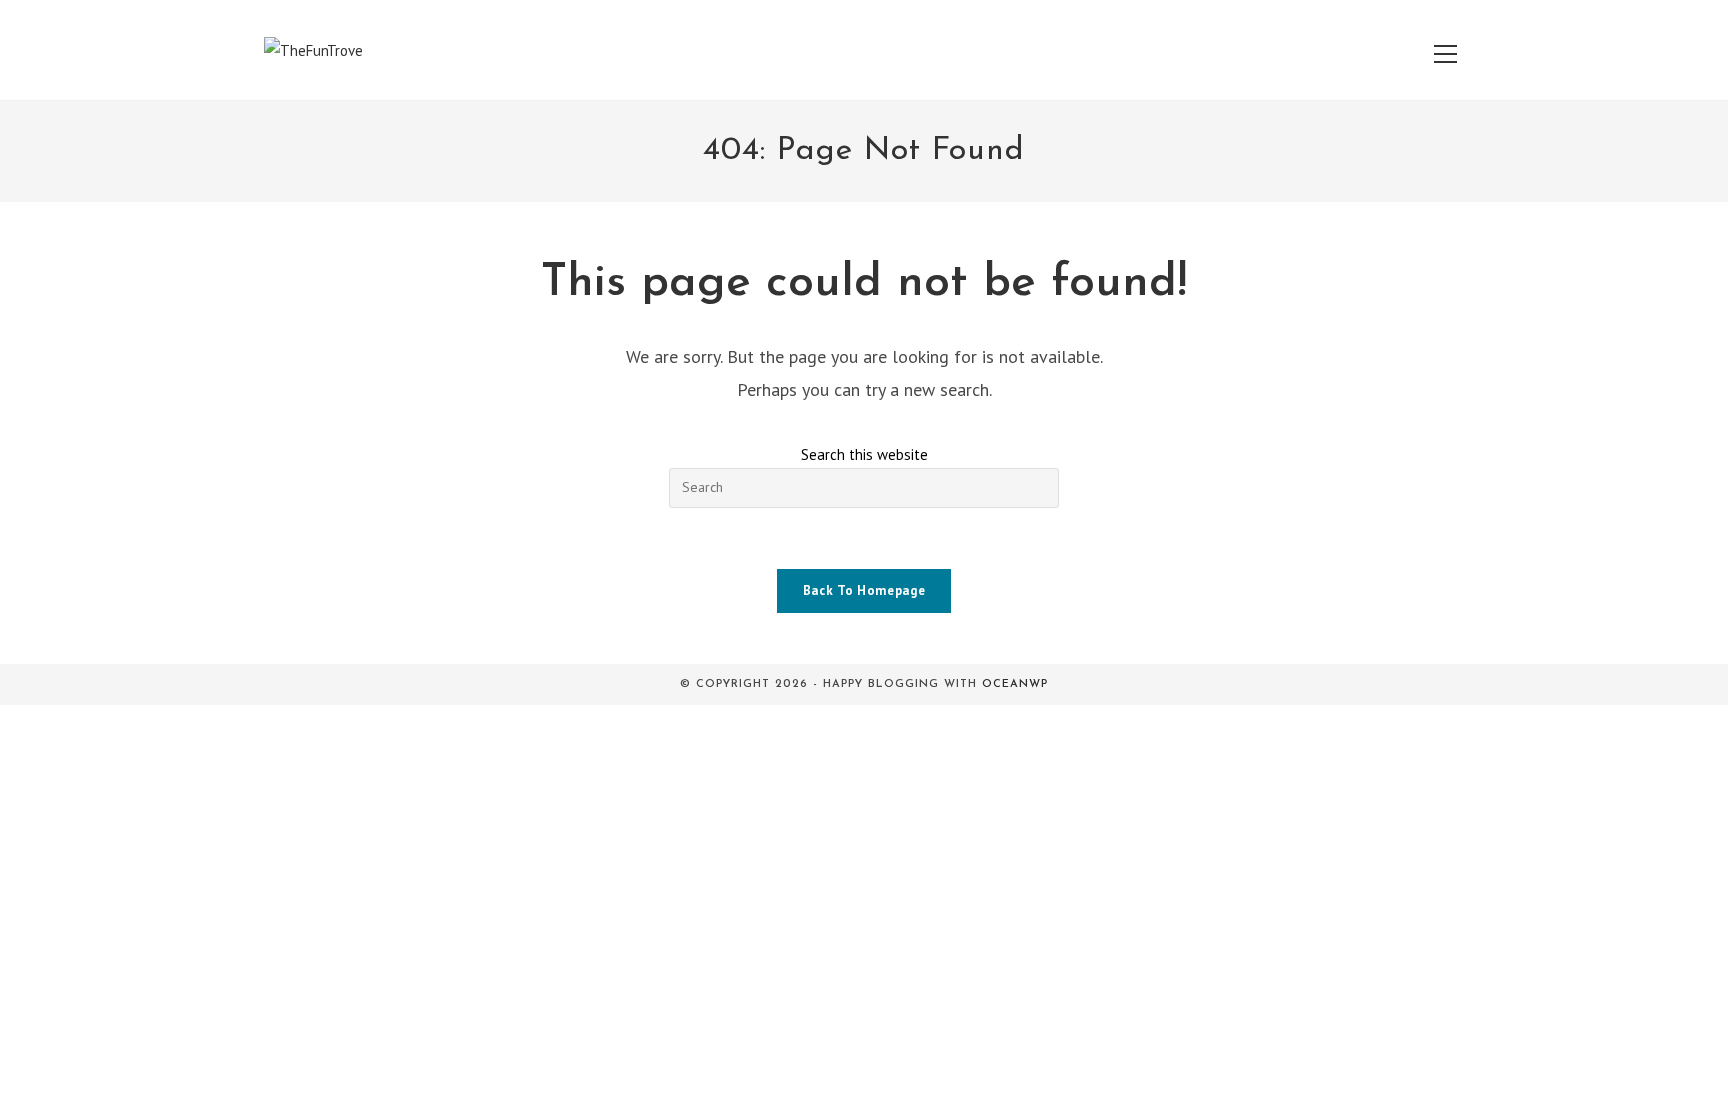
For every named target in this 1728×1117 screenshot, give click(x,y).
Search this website (864, 454)
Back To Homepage (864, 590)
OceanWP (1015, 684)
